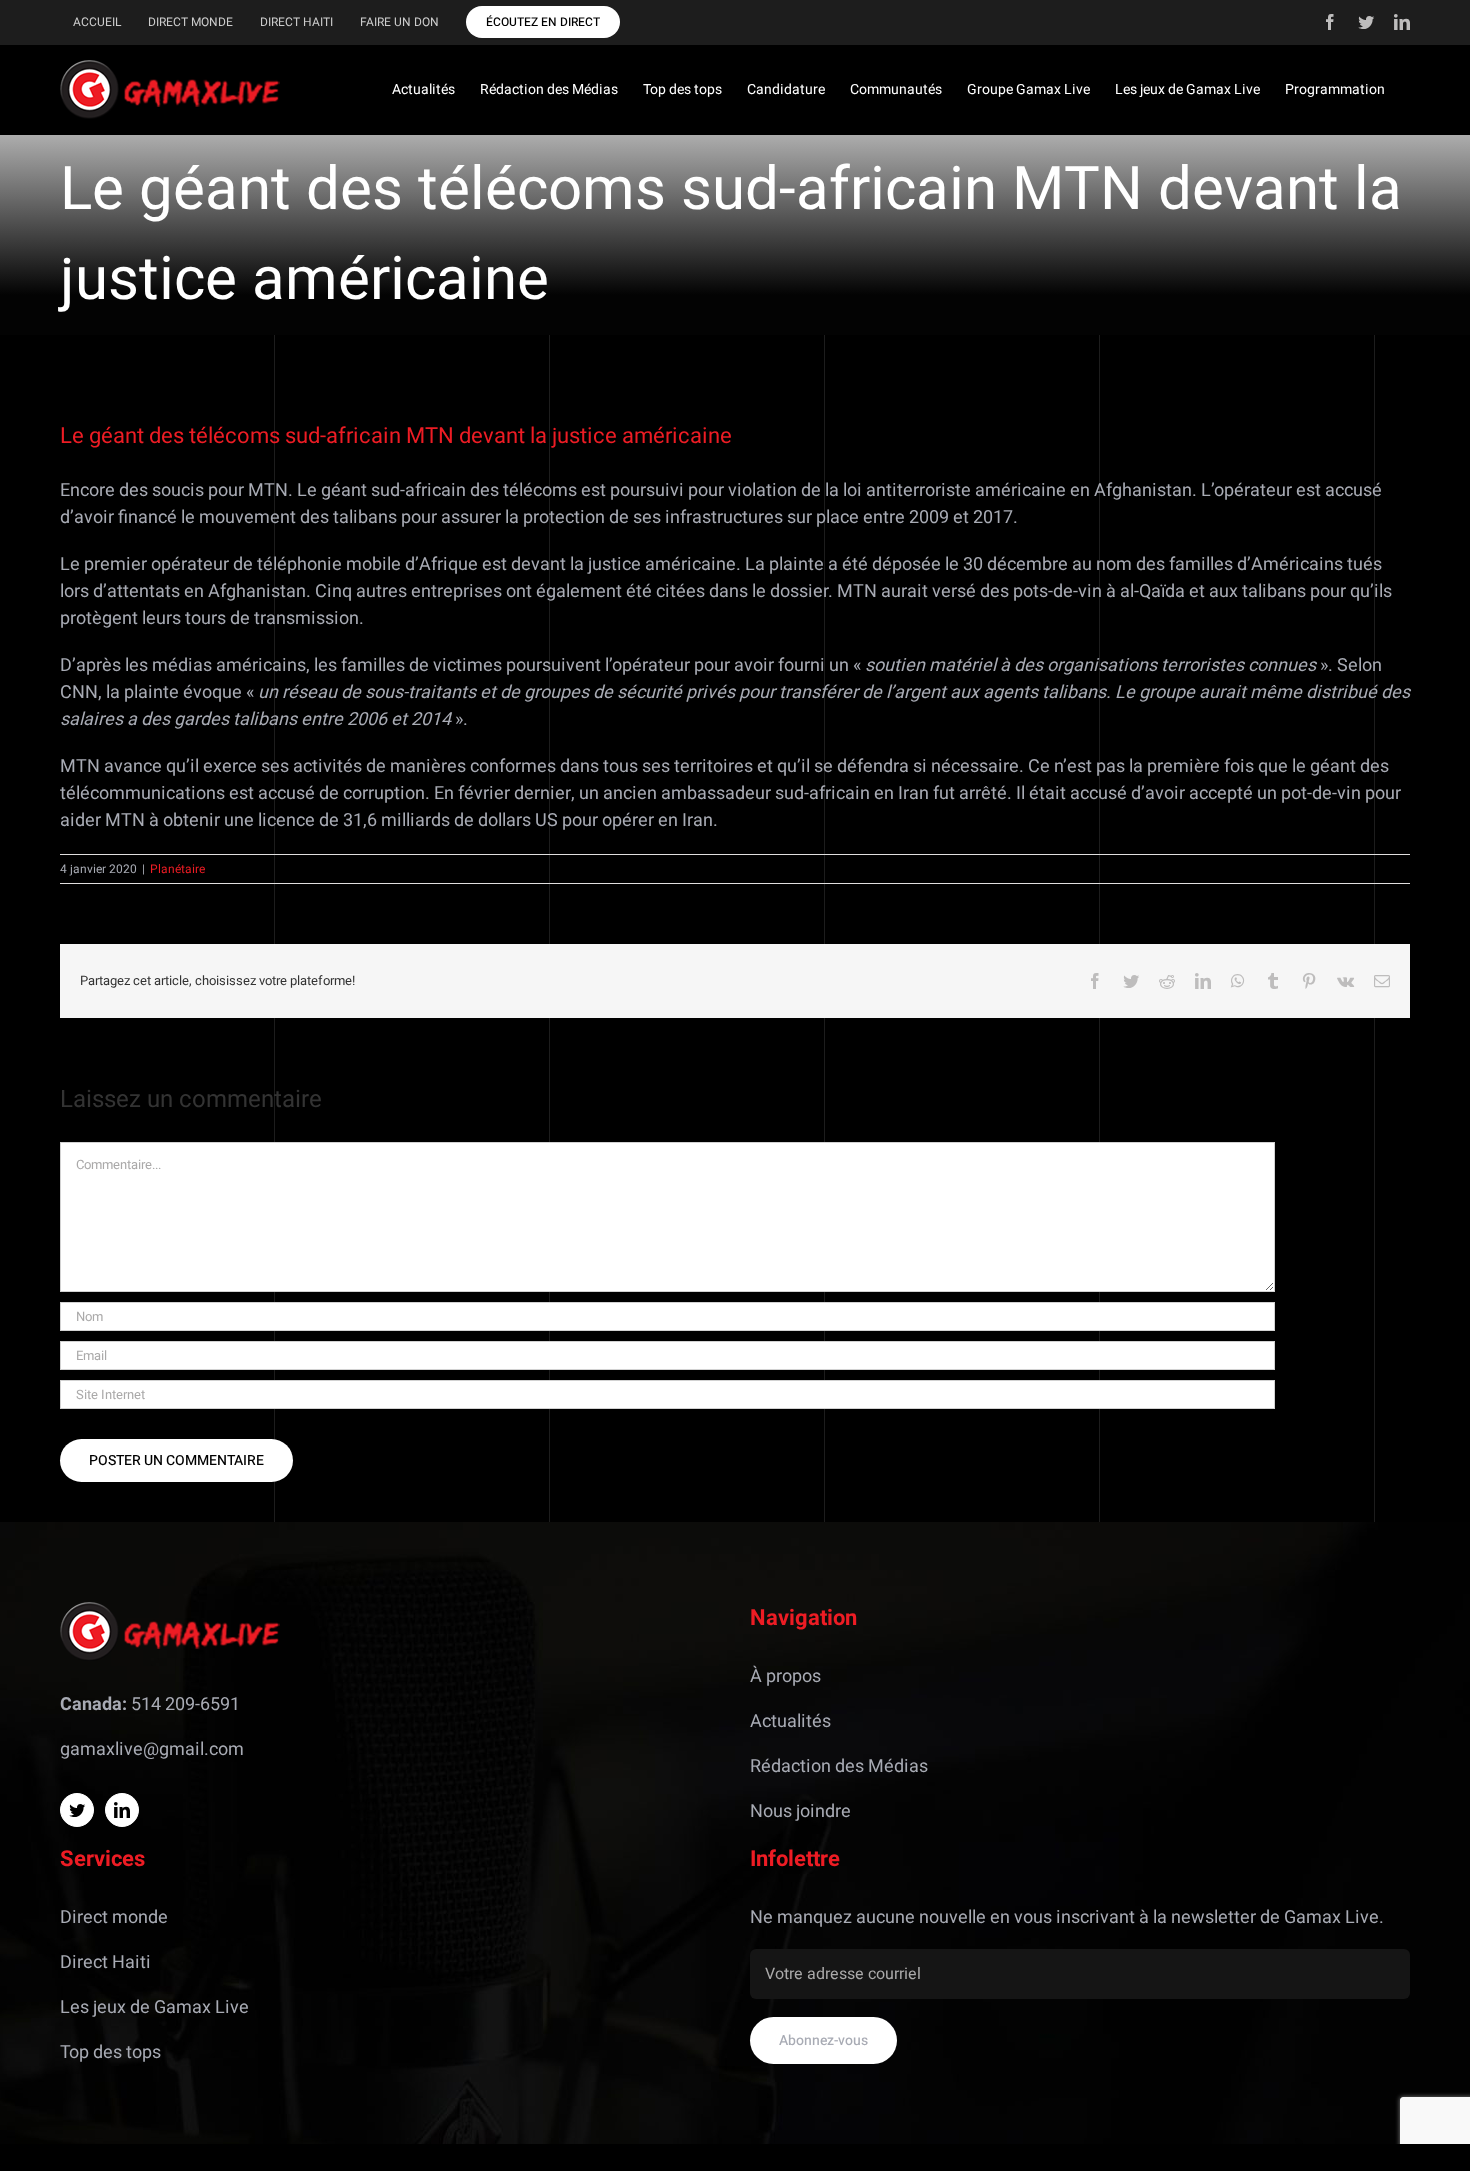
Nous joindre (800, 1811)
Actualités (790, 1721)
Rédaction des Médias (839, 1766)
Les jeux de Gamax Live (154, 2007)
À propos (785, 1676)
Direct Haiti (105, 1962)
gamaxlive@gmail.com (152, 1749)
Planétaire (177, 869)
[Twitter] (77, 1810)
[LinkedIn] (122, 1810)
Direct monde (114, 1917)
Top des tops (110, 2052)
